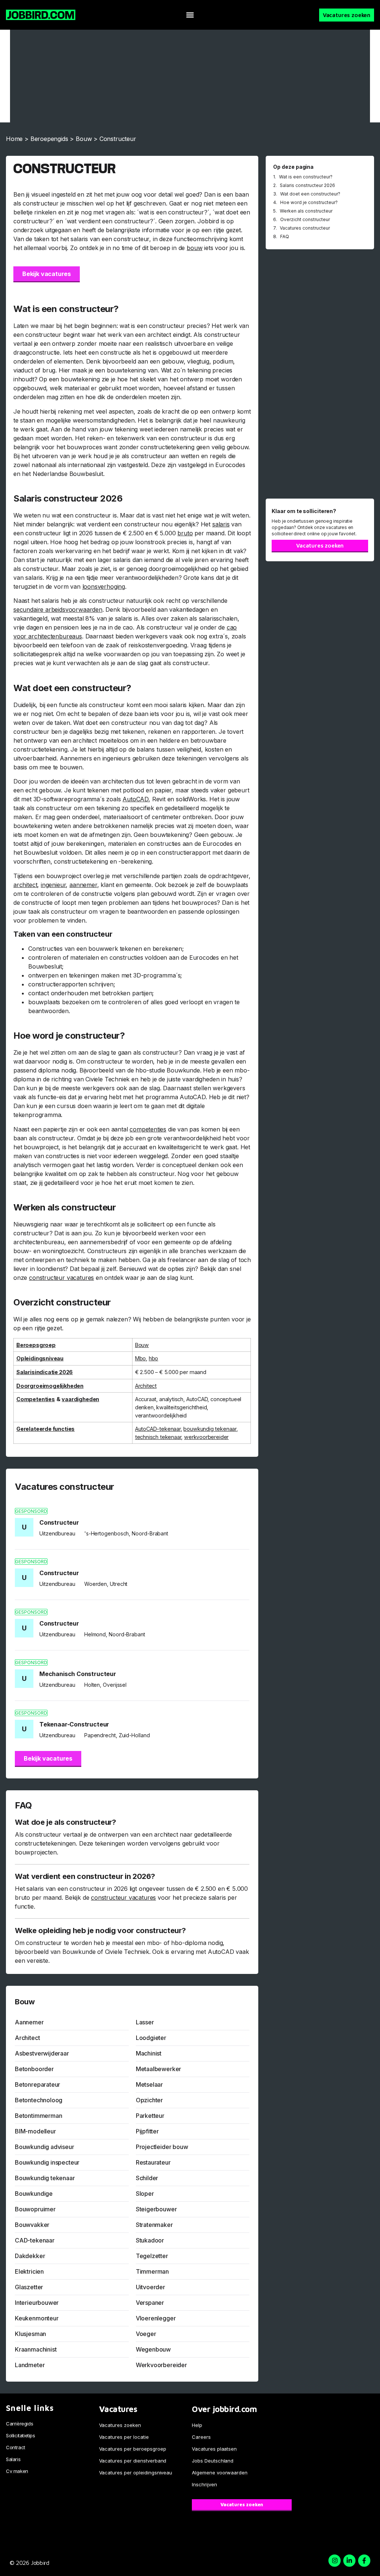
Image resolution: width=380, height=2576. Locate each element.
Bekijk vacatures (47, 274)
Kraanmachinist (36, 2349)
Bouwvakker (32, 2225)
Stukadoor (150, 2240)
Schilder (147, 2178)
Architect (146, 1386)
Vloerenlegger (156, 2318)
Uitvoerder (150, 2287)
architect (25, 885)
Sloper (145, 2194)
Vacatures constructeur (305, 228)
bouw (194, 248)
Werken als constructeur (306, 211)
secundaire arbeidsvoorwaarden (58, 609)
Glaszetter (29, 2287)
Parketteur (150, 2116)
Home (14, 139)
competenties (148, 1129)
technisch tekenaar (158, 1437)
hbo (153, 1358)
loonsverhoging (104, 586)
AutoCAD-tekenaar (158, 1429)
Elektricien (29, 2271)
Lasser (145, 2022)
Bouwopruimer (35, 2209)
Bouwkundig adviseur (45, 2147)
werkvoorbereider (206, 1437)
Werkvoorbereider (161, 2365)
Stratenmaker (154, 2225)
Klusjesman (30, 2334)
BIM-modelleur (35, 2131)
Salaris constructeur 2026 (307, 185)
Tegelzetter (152, 2256)
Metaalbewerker (158, 2069)
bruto (185, 533)
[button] (190, 15)
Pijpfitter (147, 2131)
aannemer (83, 885)
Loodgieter (151, 2038)
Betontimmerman (38, 2116)
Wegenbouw (153, 2349)
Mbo (140, 1358)
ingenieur (53, 885)
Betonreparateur (37, 2084)
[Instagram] (335, 2561)
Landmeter (30, 2365)
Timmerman (152, 2271)
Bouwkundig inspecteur (47, 2162)
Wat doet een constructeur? (310, 194)
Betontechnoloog (39, 2100)
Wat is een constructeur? (306, 177)
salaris (221, 524)
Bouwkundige (34, 2194)
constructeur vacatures (61, 1278)
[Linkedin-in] (349, 2561)
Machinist (149, 2053)
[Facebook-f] (364, 2561)
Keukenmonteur (37, 2318)
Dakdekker (30, 2256)
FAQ (285, 236)
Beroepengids (49, 139)
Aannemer (29, 2022)
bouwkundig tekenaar (210, 1429)
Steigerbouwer (156, 2209)
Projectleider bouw (162, 2147)
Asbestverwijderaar (42, 2053)
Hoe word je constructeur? (309, 202)
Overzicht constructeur (305, 219)
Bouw (84, 139)
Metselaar (149, 2084)
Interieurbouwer (37, 2303)
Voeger (146, 2334)
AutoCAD (135, 799)
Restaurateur (153, 2162)
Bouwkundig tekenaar (45, 2178)
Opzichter (149, 2100)
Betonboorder (34, 2069)
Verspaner (150, 2303)
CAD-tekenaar (35, 2240)
